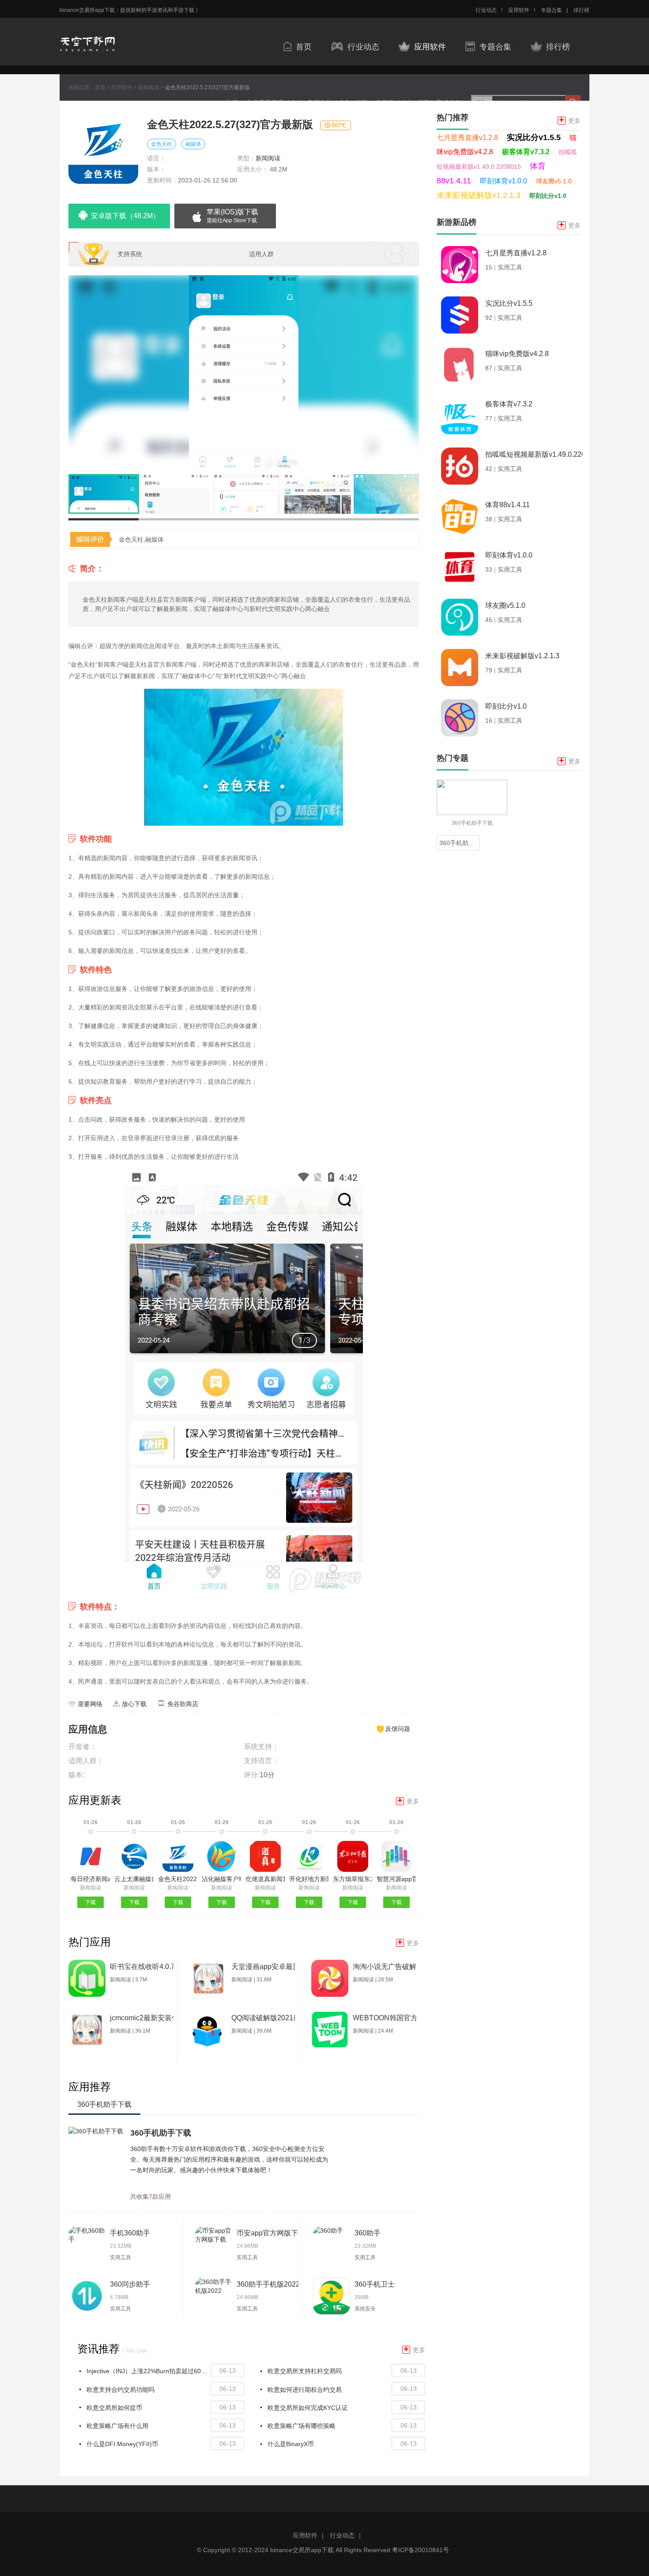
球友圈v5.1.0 (554, 181)
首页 (304, 47)
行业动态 (486, 10)
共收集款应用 (151, 2197)
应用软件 (519, 10)
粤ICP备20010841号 (421, 2550)
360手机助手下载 (161, 2133)
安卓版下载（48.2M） (125, 216)
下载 (91, 1902)
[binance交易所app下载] (87, 36)
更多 (408, 1801)
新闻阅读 (149, 87)
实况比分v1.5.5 (534, 137)
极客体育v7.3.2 (526, 152)
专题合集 (551, 10)
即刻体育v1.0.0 (504, 181)
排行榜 (581, 10)
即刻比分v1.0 (548, 196)
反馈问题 (398, 1729)
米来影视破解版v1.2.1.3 (479, 195)
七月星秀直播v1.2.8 (467, 138)
